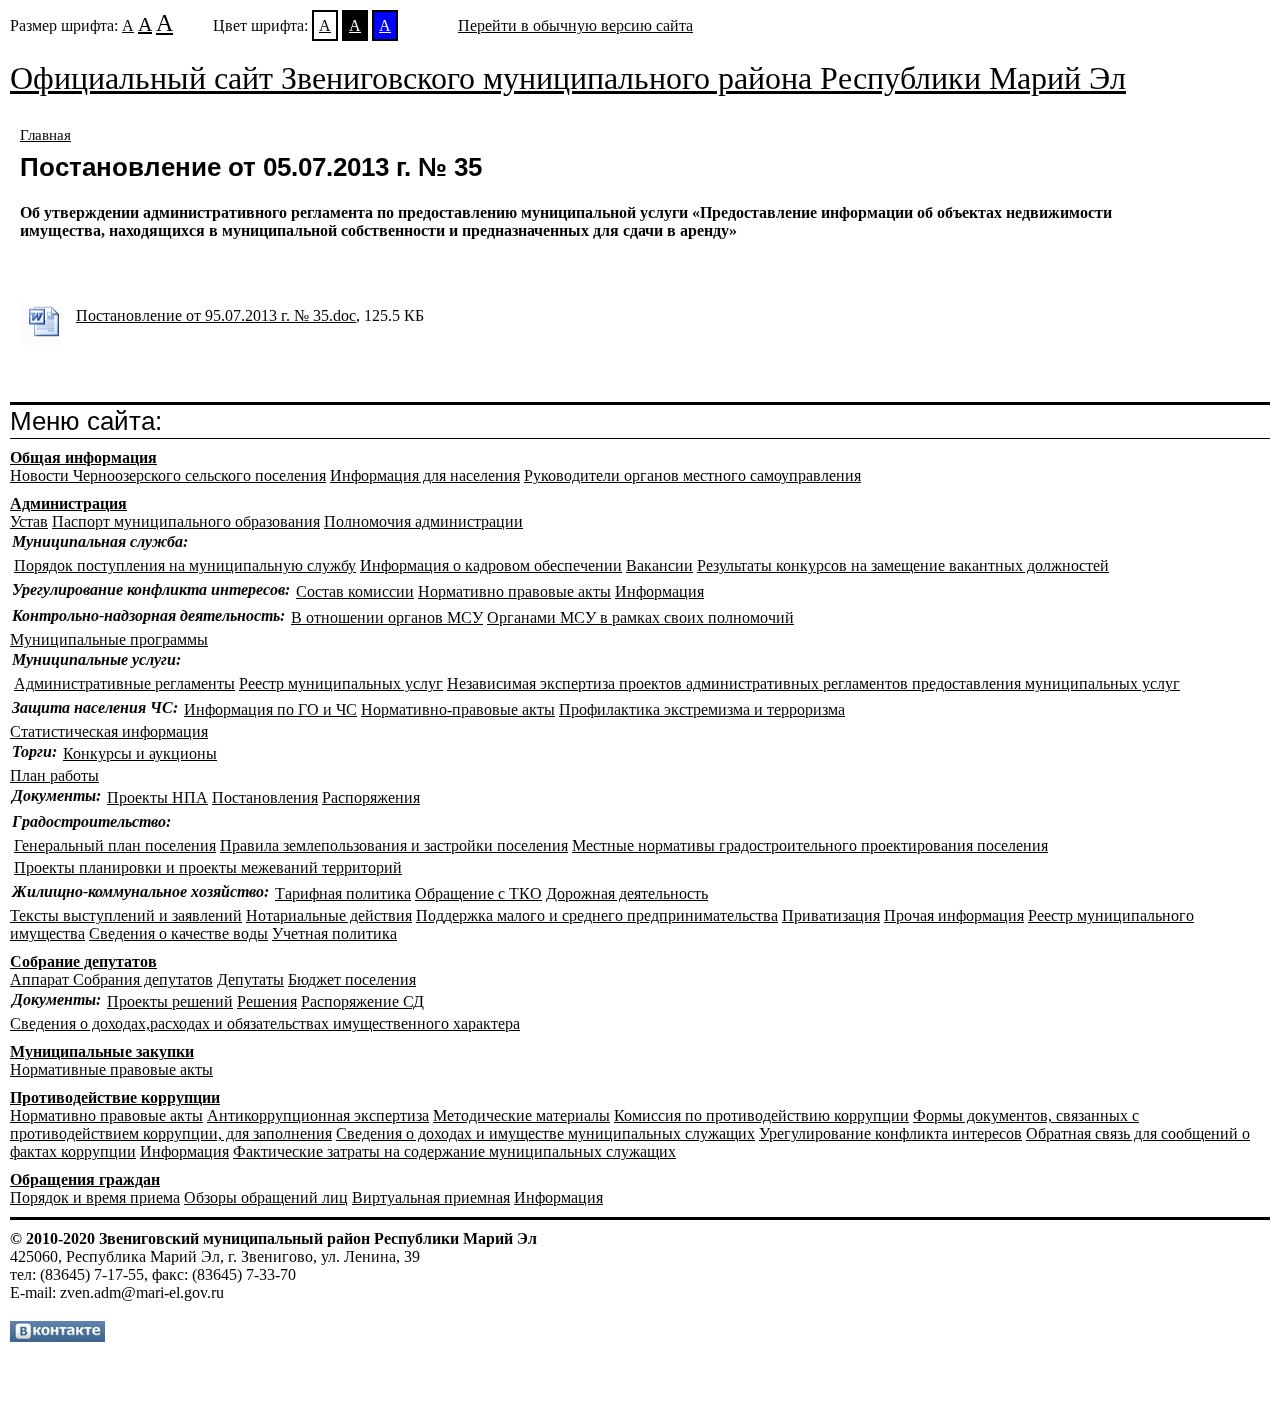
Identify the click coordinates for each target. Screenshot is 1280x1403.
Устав (29, 521)
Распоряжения (371, 797)
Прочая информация (954, 915)
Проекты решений (170, 1001)
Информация (659, 591)
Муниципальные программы (109, 639)
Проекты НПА (157, 797)
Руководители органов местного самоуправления (692, 475)
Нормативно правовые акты (514, 591)
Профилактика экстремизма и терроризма (702, 709)
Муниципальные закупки (102, 1051)
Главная (45, 135)
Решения (267, 1001)
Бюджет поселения (352, 979)
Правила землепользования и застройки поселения (394, 845)
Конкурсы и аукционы (140, 753)
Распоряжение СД (362, 1001)
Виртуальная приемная (431, 1197)
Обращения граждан (85, 1179)
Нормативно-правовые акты (458, 709)
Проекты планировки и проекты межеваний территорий (208, 867)
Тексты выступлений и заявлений (126, 915)
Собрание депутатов (83, 961)
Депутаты (250, 979)
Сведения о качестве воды (178, 933)
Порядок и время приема (95, 1197)
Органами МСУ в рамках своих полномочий (640, 617)
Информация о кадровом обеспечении (491, 565)
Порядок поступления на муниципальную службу (185, 565)
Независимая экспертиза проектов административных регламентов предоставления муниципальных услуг (813, 683)
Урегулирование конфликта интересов (890, 1133)
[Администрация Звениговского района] (57, 1336)
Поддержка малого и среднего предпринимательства (597, 915)
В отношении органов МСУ (387, 617)
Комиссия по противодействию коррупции (761, 1115)
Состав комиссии (355, 591)
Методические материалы (521, 1115)
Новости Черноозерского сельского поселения (168, 475)
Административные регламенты (124, 683)
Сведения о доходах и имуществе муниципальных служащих (545, 1133)
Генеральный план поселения (115, 845)
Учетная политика (334, 933)
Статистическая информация (109, 731)
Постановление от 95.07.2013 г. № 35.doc (216, 315)
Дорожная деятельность (627, 893)
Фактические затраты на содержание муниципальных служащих (454, 1151)
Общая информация (83, 457)
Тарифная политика (343, 893)
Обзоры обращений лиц (266, 1197)
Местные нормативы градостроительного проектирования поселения (810, 845)
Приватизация (831, 915)
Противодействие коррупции (115, 1097)
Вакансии (659, 565)
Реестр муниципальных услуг (341, 683)
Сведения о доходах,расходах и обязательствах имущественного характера (265, 1023)
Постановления (265, 797)
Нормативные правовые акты (111, 1069)
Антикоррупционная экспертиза (318, 1115)
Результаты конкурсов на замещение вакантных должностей (903, 565)
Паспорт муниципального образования (186, 521)
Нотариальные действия (329, 915)
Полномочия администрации (423, 521)
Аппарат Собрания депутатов (111, 979)
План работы (54, 775)
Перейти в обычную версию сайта (575, 25)
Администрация (68, 503)
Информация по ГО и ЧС (270, 709)
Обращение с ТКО (478, 893)
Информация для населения (425, 475)
